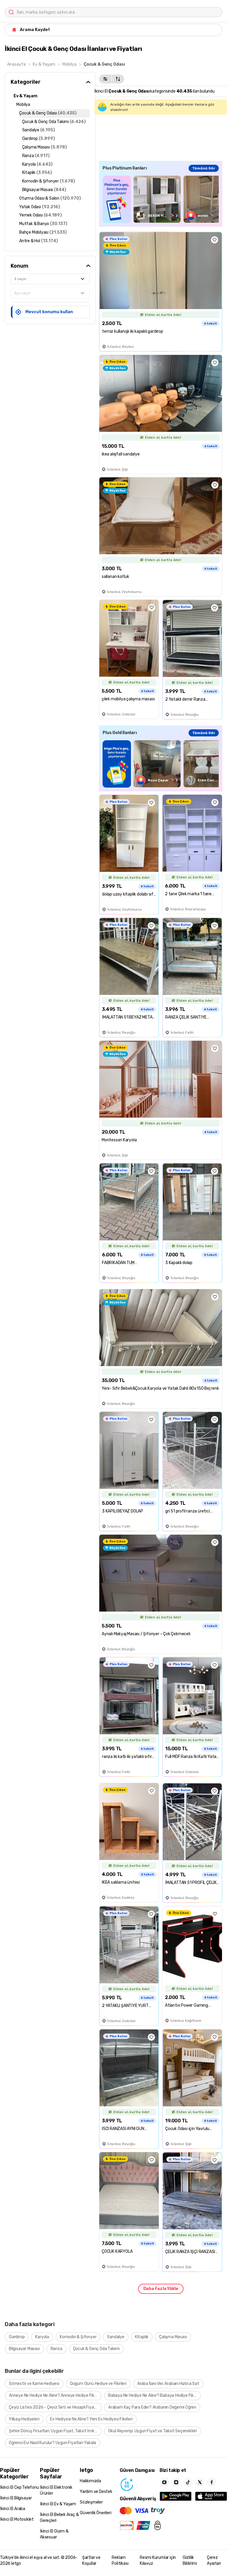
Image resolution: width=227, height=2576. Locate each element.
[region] (161, 199)
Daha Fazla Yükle (161, 2289)
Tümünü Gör (204, 168)
